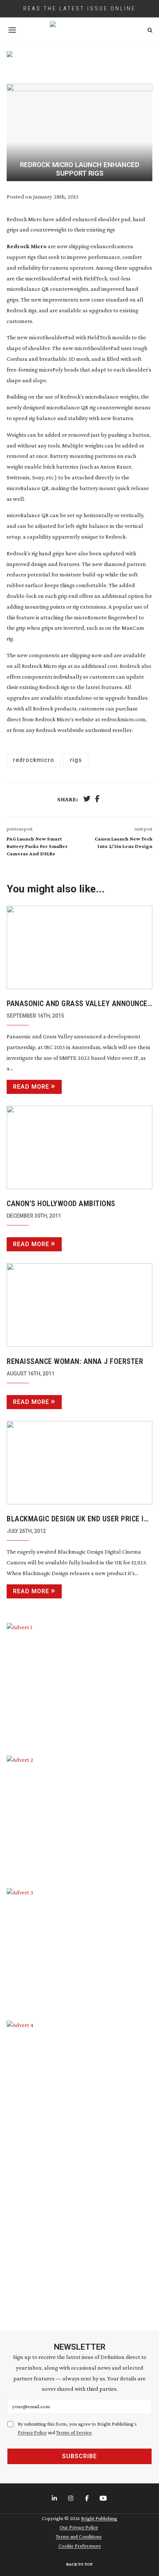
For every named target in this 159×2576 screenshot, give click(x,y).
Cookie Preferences (80, 2546)
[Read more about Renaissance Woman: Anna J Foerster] (79, 1305)
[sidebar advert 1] (79, 1684)
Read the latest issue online (79, 9)
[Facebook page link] (88, 2499)
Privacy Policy (32, 2432)
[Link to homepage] (79, 30)
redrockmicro (34, 760)
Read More (31, 1087)
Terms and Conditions (79, 2536)
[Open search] (150, 30)
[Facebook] (97, 800)
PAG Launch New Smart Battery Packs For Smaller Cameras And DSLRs (37, 846)
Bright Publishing (99, 2518)
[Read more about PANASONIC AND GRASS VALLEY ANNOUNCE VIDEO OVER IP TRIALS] (79, 947)
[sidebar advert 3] (79, 1949)
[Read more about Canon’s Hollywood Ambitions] (79, 1147)
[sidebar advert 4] (79, 2166)
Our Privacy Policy (79, 2527)
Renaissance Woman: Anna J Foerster (75, 1361)
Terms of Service (74, 2432)
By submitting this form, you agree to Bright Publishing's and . (77, 2428)
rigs (76, 760)
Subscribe (79, 2456)
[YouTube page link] (104, 2499)
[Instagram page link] (71, 2499)
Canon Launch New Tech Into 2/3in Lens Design (124, 842)
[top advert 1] (79, 62)
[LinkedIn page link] (55, 2499)
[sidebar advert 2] (79, 1816)
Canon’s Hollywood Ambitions (61, 1204)
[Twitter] (87, 800)
